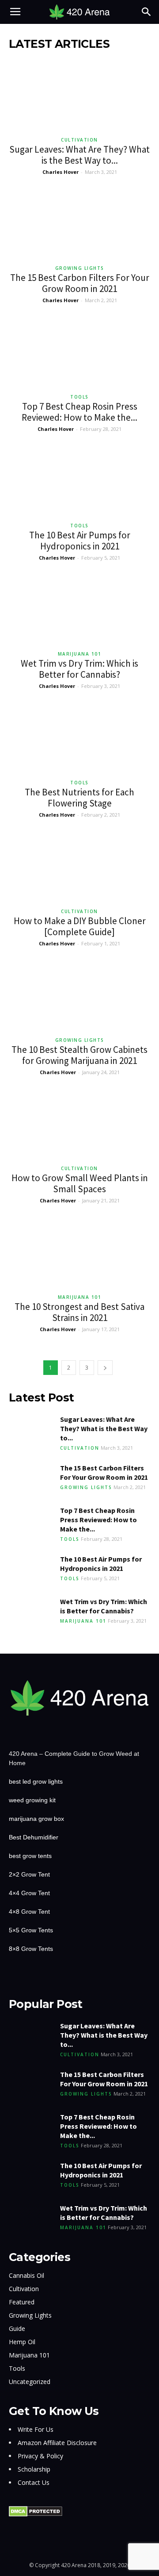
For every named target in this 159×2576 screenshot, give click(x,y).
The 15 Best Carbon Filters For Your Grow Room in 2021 (80, 283)
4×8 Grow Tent (29, 1912)
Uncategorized (30, 2382)
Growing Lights (80, 268)
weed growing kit (32, 1800)
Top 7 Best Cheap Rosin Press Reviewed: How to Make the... (79, 412)
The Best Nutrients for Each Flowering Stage (79, 798)
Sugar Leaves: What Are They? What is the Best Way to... (79, 155)
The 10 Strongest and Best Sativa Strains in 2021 (79, 1312)
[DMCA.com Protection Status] (36, 2515)
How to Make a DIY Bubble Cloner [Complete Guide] (80, 926)
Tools (79, 397)
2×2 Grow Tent (29, 1874)
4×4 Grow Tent (29, 1893)
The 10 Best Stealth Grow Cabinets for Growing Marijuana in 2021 (79, 1055)
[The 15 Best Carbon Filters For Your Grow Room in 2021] (79, 225)
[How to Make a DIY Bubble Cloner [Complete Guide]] (79, 867)
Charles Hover (61, 172)
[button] (147, 12)
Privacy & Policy (40, 2456)
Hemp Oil (22, 2342)
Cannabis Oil (26, 2275)
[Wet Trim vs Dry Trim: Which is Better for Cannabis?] (79, 610)
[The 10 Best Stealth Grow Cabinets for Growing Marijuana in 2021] (79, 996)
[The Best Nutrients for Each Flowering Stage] (79, 739)
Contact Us (34, 2482)
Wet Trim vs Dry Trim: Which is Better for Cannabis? (79, 669)
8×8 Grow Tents (31, 1949)
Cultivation (79, 140)
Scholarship (34, 2469)
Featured (22, 2302)
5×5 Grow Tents (31, 1930)
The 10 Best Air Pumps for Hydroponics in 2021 (80, 541)
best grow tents (30, 1856)
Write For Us (36, 2429)
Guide (17, 2328)
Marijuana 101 (80, 654)
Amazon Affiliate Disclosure (57, 2443)
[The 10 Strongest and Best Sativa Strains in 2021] (79, 1253)
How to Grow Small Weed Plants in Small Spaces (80, 1183)
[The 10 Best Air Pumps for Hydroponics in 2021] (79, 482)
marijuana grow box (36, 1819)
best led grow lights (36, 1781)
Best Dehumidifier (34, 1837)
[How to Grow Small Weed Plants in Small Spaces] (79, 1125)
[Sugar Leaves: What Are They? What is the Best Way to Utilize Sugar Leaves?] (79, 96)
